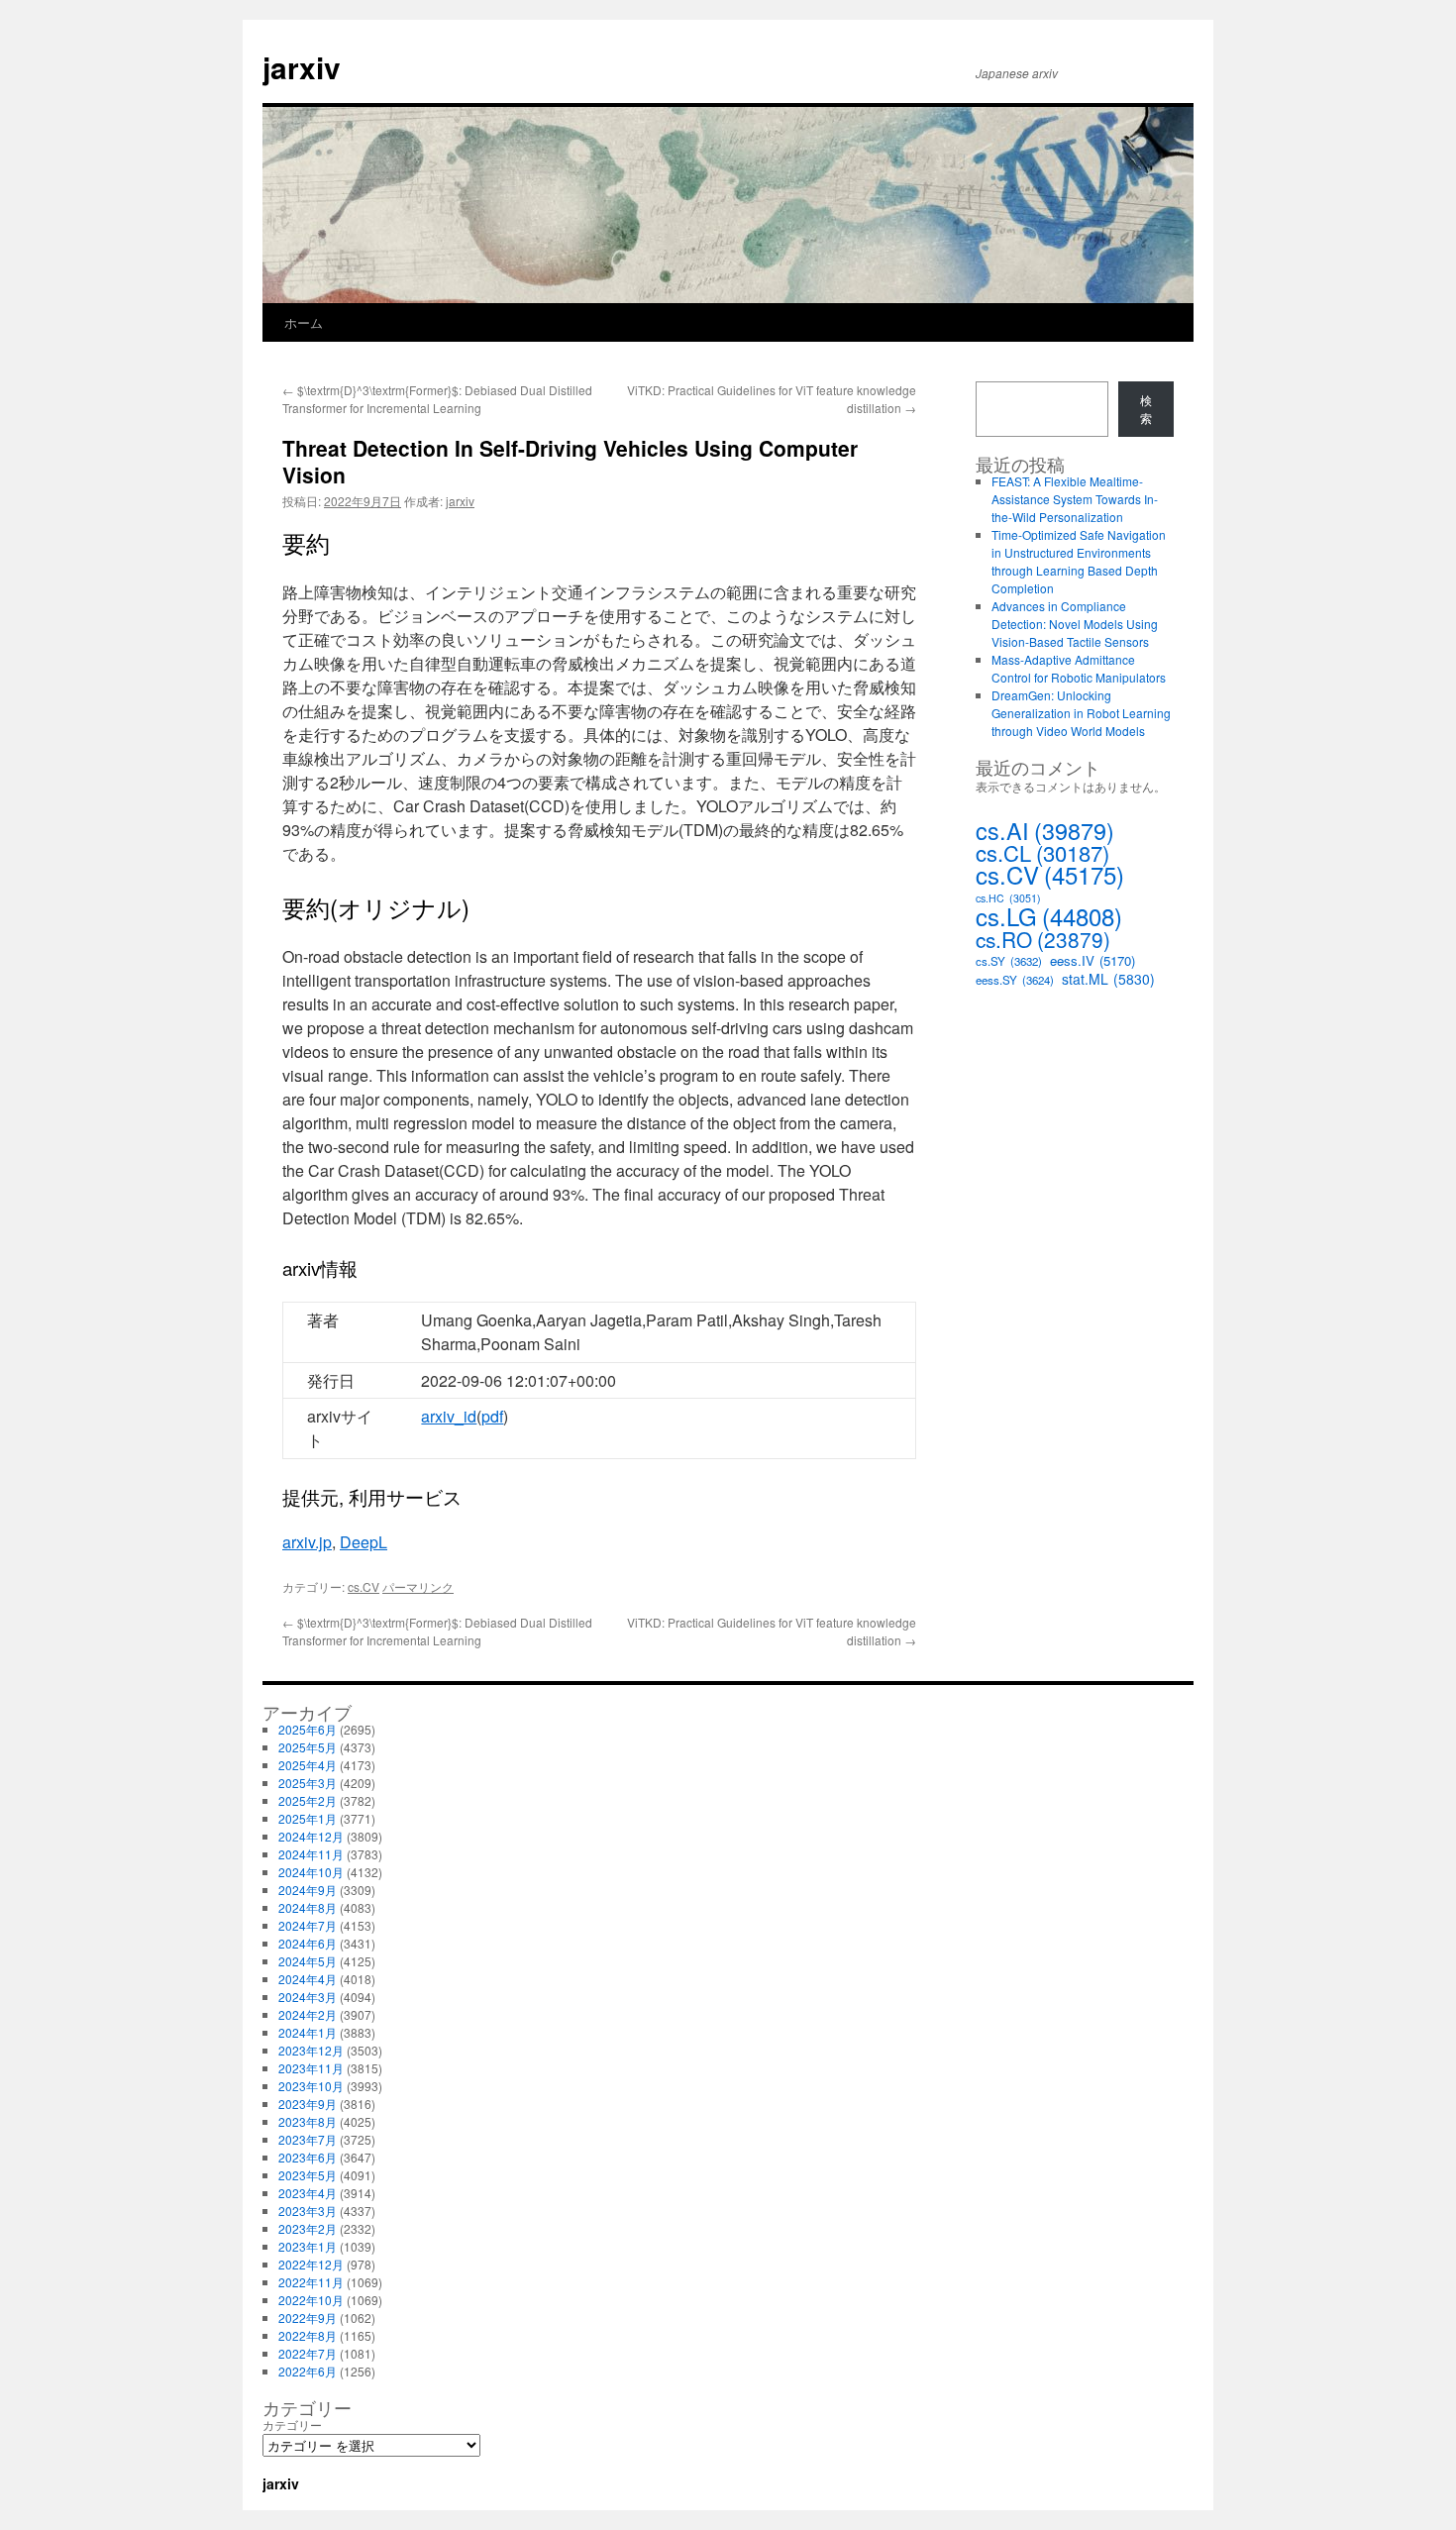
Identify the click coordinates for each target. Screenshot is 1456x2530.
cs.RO (1043, 939)
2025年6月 (308, 1729)
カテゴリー (292, 2425)
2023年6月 (308, 2157)
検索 (1146, 409)
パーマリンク (418, 1586)
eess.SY (1015, 980)
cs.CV (364, 1586)
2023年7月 (308, 2139)
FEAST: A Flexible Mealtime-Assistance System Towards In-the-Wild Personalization (1075, 499)
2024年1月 (308, 2032)
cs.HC (1008, 898)
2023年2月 (308, 2228)
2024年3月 (308, 1997)
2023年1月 (308, 2246)
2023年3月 (308, 2211)
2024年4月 (308, 1979)
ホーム (304, 322)
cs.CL (1042, 853)
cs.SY (1009, 961)
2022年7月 (308, 2353)
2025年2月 (308, 1800)
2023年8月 (308, 2121)
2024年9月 (308, 1890)
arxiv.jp (307, 1542)
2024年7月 (308, 1925)
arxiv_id (449, 1416)
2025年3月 (308, 1783)
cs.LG (1049, 916)
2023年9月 (308, 2104)
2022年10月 (311, 2300)
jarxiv (302, 67)
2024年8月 (308, 1907)
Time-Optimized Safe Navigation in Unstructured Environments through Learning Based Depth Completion (1079, 561)
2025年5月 (308, 1747)
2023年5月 (308, 2175)
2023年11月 (311, 2068)
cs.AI (1045, 830)
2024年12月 (311, 1836)
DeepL (364, 1542)
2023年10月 (311, 2086)
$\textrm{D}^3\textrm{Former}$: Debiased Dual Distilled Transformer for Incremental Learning (437, 399)
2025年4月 (308, 1765)
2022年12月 (311, 2264)
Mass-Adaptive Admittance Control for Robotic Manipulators (1079, 668)
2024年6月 (308, 1943)
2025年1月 (308, 1818)
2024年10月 (311, 1872)
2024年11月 (311, 1854)
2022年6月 (308, 2371)
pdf (492, 1416)
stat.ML (1108, 979)
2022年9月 (308, 2318)
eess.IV (1092, 961)
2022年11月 (311, 2282)
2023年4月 (308, 2193)
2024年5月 (308, 1961)
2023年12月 (311, 2050)
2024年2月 (308, 2014)
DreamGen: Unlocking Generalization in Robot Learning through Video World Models (1081, 713)
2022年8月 (308, 2335)
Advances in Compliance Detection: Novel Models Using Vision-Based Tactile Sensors (1075, 624)
